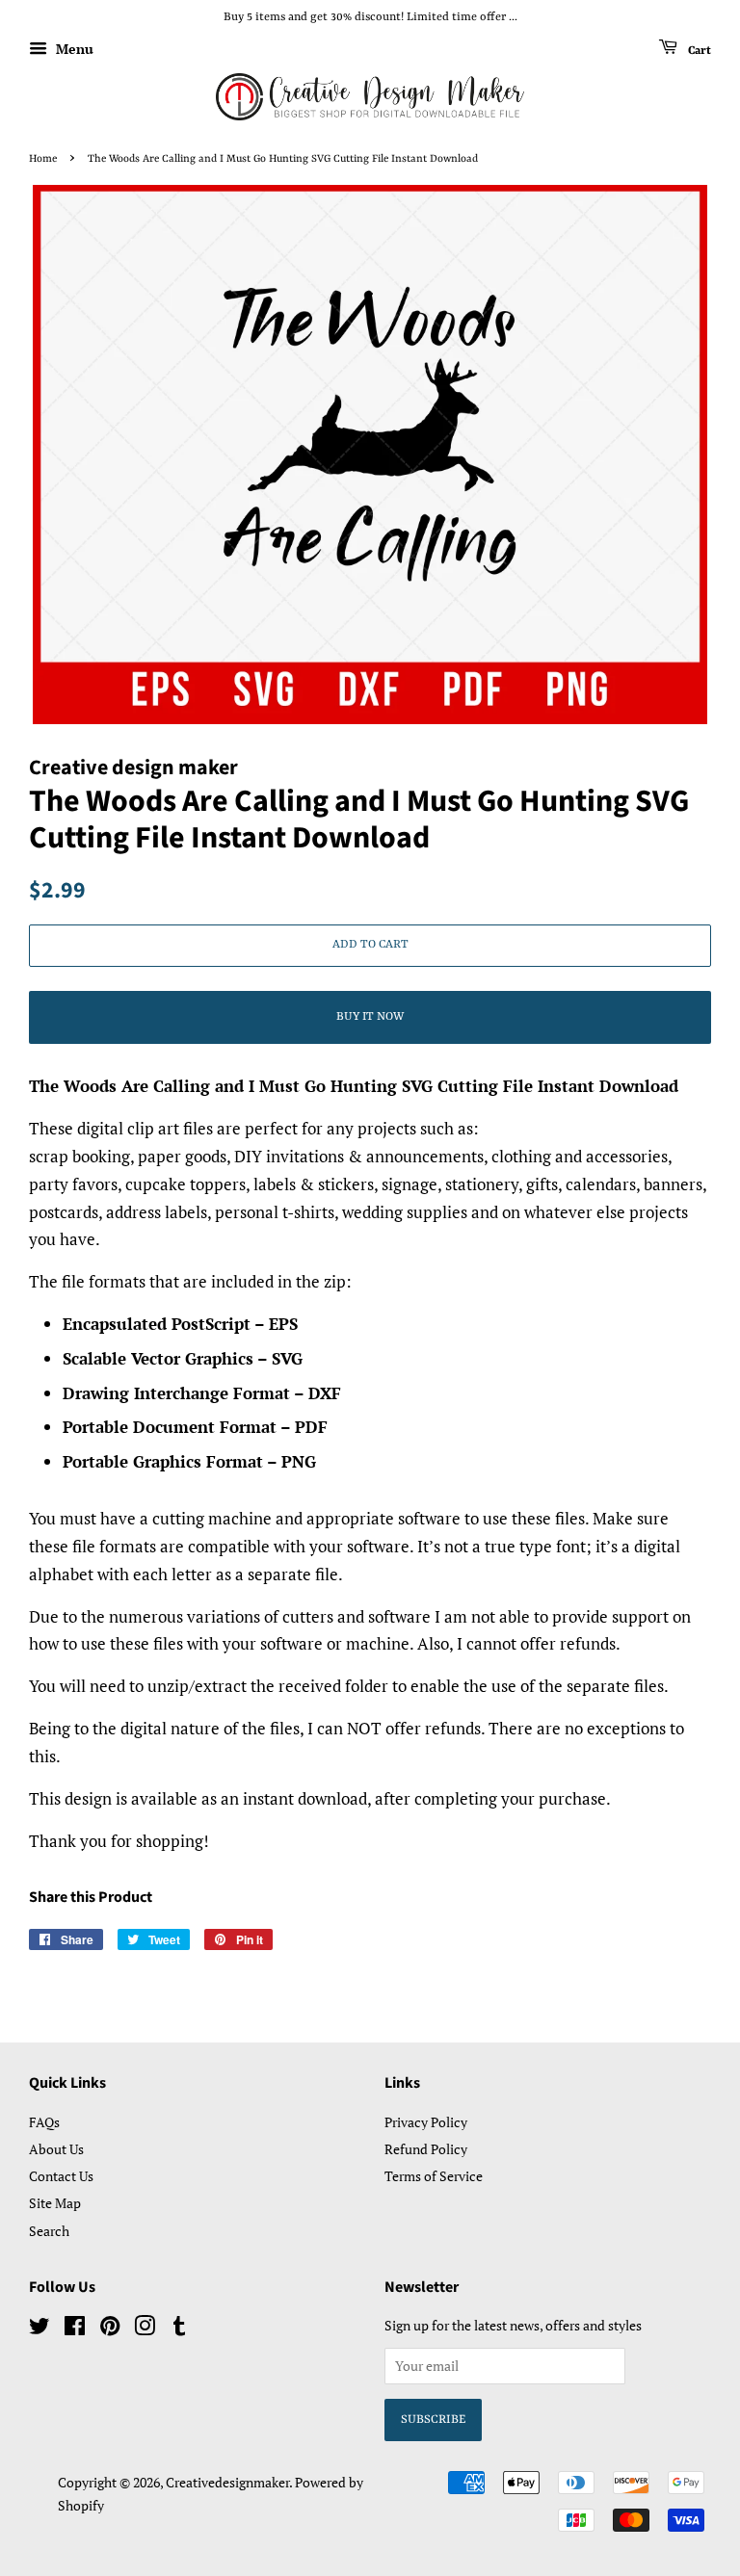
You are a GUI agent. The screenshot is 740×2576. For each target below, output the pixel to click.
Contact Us (61, 2176)
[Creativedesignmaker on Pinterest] (110, 2329)
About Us (56, 2149)
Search (49, 2231)
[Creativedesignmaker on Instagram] (145, 2329)
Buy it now (370, 1017)
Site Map (55, 2203)
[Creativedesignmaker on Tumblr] (179, 2329)
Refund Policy (426, 2149)
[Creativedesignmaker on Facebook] (75, 2329)
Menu (73, 49)
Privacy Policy (426, 2122)
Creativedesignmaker (227, 2482)
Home (43, 159)
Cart (698, 50)
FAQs (44, 2122)
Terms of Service (434, 2176)
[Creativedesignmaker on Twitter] (40, 2329)
